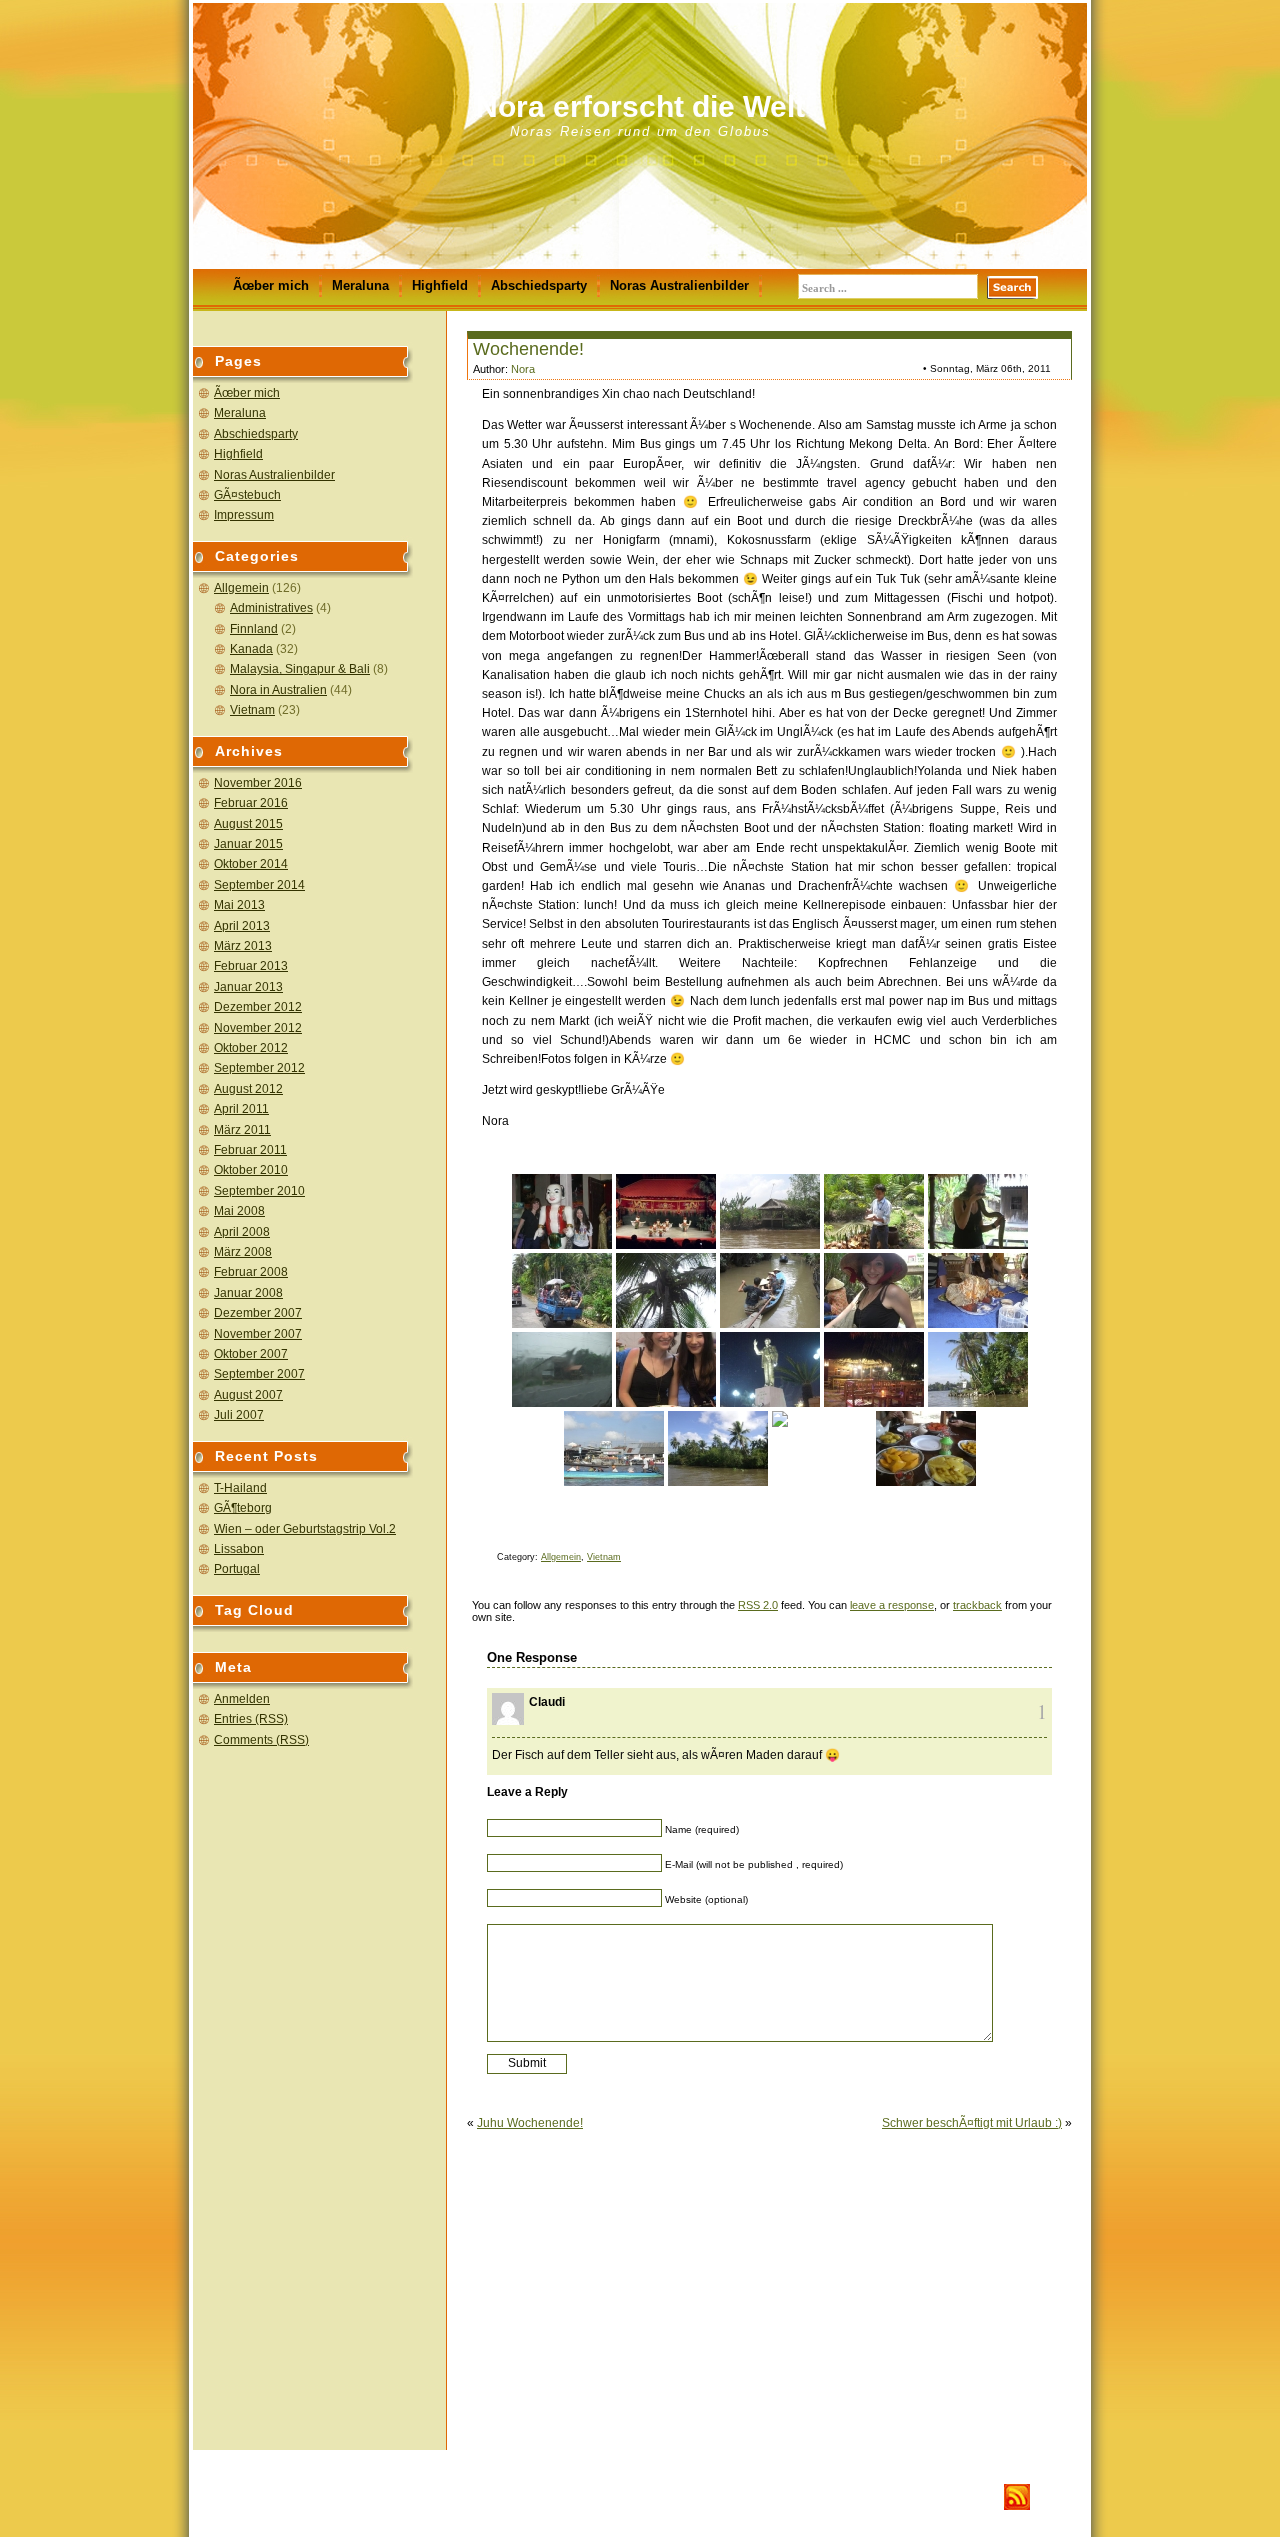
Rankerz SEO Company (354, 2498)
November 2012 (258, 1028)
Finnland (254, 629)
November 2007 (258, 1334)
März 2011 (242, 1130)
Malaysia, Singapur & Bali (300, 669)
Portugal (237, 1569)
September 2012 (259, 1068)
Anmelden (242, 1699)
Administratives (271, 608)
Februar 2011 (250, 1150)
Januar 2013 (248, 987)
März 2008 (243, 1252)
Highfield (440, 285)
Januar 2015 (248, 844)
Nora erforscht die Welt (640, 106)
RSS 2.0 (758, 1605)
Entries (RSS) (251, 1719)
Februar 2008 (251, 1272)
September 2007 (259, 1374)
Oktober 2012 (251, 1048)
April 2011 (241, 1109)
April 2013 (242, 926)
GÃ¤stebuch (247, 495)
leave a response (892, 1605)
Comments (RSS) (261, 1740)
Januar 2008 (248, 1293)
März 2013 (243, 946)
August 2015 (248, 824)
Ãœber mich (271, 285)
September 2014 (259, 885)
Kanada (251, 649)
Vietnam (252, 710)
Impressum (244, 515)
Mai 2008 (239, 1211)
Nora (523, 369)
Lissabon (239, 1549)
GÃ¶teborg (243, 1508)
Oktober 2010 (251, 1170)
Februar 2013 (251, 966)
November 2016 (258, 783)
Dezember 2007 (258, 1313)
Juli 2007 (239, 1415)
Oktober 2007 (251, 1354)
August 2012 (248, 1089)
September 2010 (259, 1191)
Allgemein (241, 588)
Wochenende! (528, 349)
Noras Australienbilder (679, 285)
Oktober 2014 (251, 864)
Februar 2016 (251, 803)
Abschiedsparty (539, 285)
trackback (977, 1605)
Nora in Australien (278, 690)
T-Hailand (240, 1488)
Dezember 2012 (258, 1007)
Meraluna (360, 285)
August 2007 (248, 1395)
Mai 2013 (239, 905)
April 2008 (242, 1232)
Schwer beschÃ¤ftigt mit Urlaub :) (972, 2123)
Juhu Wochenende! (530, 2123)
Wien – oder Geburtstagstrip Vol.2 (305, 1529)
